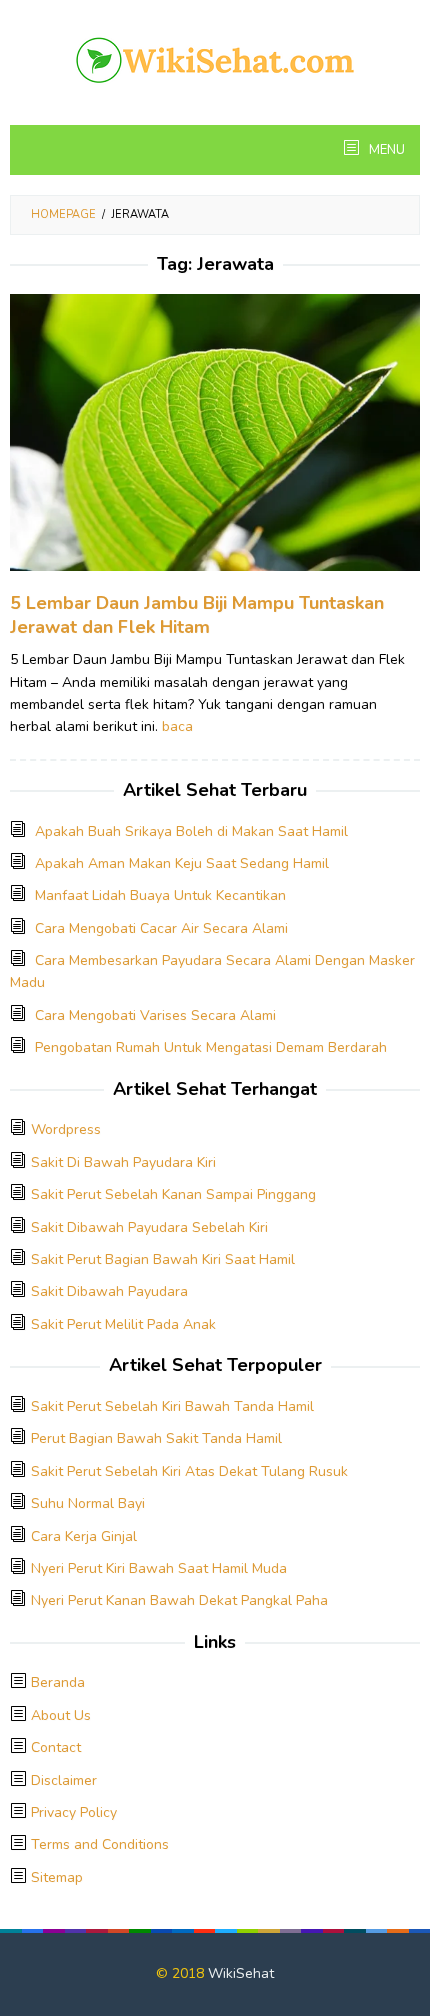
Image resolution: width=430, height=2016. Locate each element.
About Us (61, 1715)
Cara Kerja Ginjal (84, 1536)
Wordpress (66, 1129)
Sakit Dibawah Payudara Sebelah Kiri (149, 1227)
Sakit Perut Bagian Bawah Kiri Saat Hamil (163, 1259)
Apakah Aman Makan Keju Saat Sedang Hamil (182, 863)
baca (177, 726)
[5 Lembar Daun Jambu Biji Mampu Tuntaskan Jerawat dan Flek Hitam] (215, 441)
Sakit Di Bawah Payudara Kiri (123, 1162)
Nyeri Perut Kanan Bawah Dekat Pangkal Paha (179, 1600)
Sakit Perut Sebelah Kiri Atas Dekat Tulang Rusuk (189, 1471)
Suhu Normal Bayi (88, 1503)
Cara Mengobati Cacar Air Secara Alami (161, 928)
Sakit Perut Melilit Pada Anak (123, 1324)
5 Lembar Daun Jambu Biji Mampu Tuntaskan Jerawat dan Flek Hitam (197, 615)
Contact (56, 1747)
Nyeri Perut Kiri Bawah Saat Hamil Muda (159, 1568)
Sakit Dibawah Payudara (109, 1291)
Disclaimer (64, 1780)
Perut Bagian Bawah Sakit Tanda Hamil (156, 1438)
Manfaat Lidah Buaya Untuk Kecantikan (160, 895)
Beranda (58, 1682)
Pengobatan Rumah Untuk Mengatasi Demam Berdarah (211, 1047)
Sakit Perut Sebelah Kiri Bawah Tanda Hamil (172, 1406)
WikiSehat (241, 1973)
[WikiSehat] (215, 58)
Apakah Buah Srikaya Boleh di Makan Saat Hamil (191, 831)
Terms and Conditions (100, 1844)
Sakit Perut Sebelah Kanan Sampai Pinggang (173, 1194)
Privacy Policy (74, 1812)
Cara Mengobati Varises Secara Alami (155, 1015)
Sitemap (57, 1877)
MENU (385, 150)
